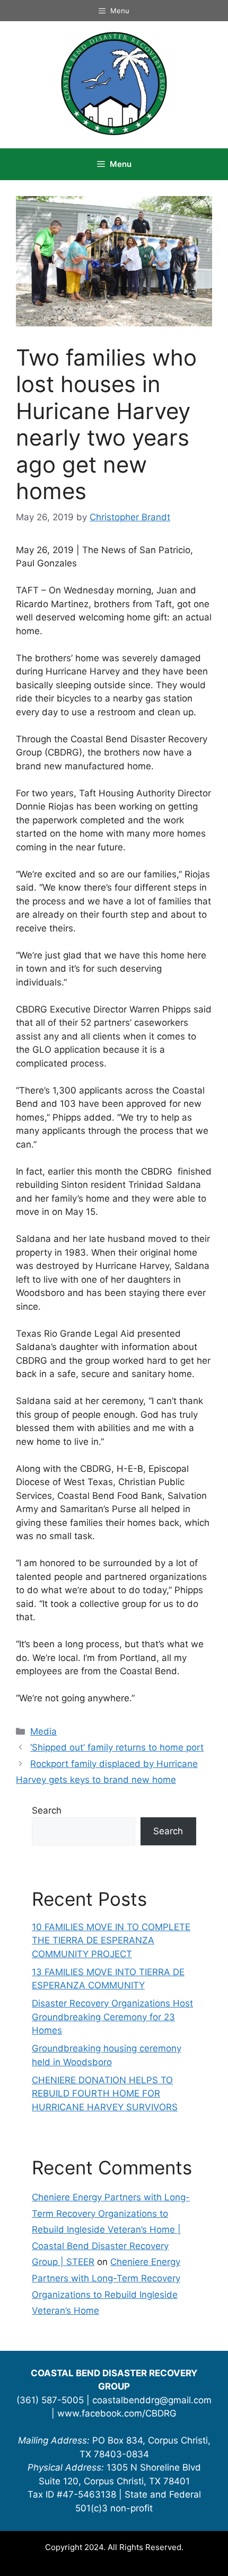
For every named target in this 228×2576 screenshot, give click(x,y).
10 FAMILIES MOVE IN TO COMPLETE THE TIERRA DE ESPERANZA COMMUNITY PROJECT (111, 1940)
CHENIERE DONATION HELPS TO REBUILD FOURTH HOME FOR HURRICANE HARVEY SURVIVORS (105, 2094)
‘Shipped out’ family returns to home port (117, 1747)
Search (47, 1810)
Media (43, 1731)
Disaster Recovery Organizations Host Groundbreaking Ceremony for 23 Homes (112, 2017)
